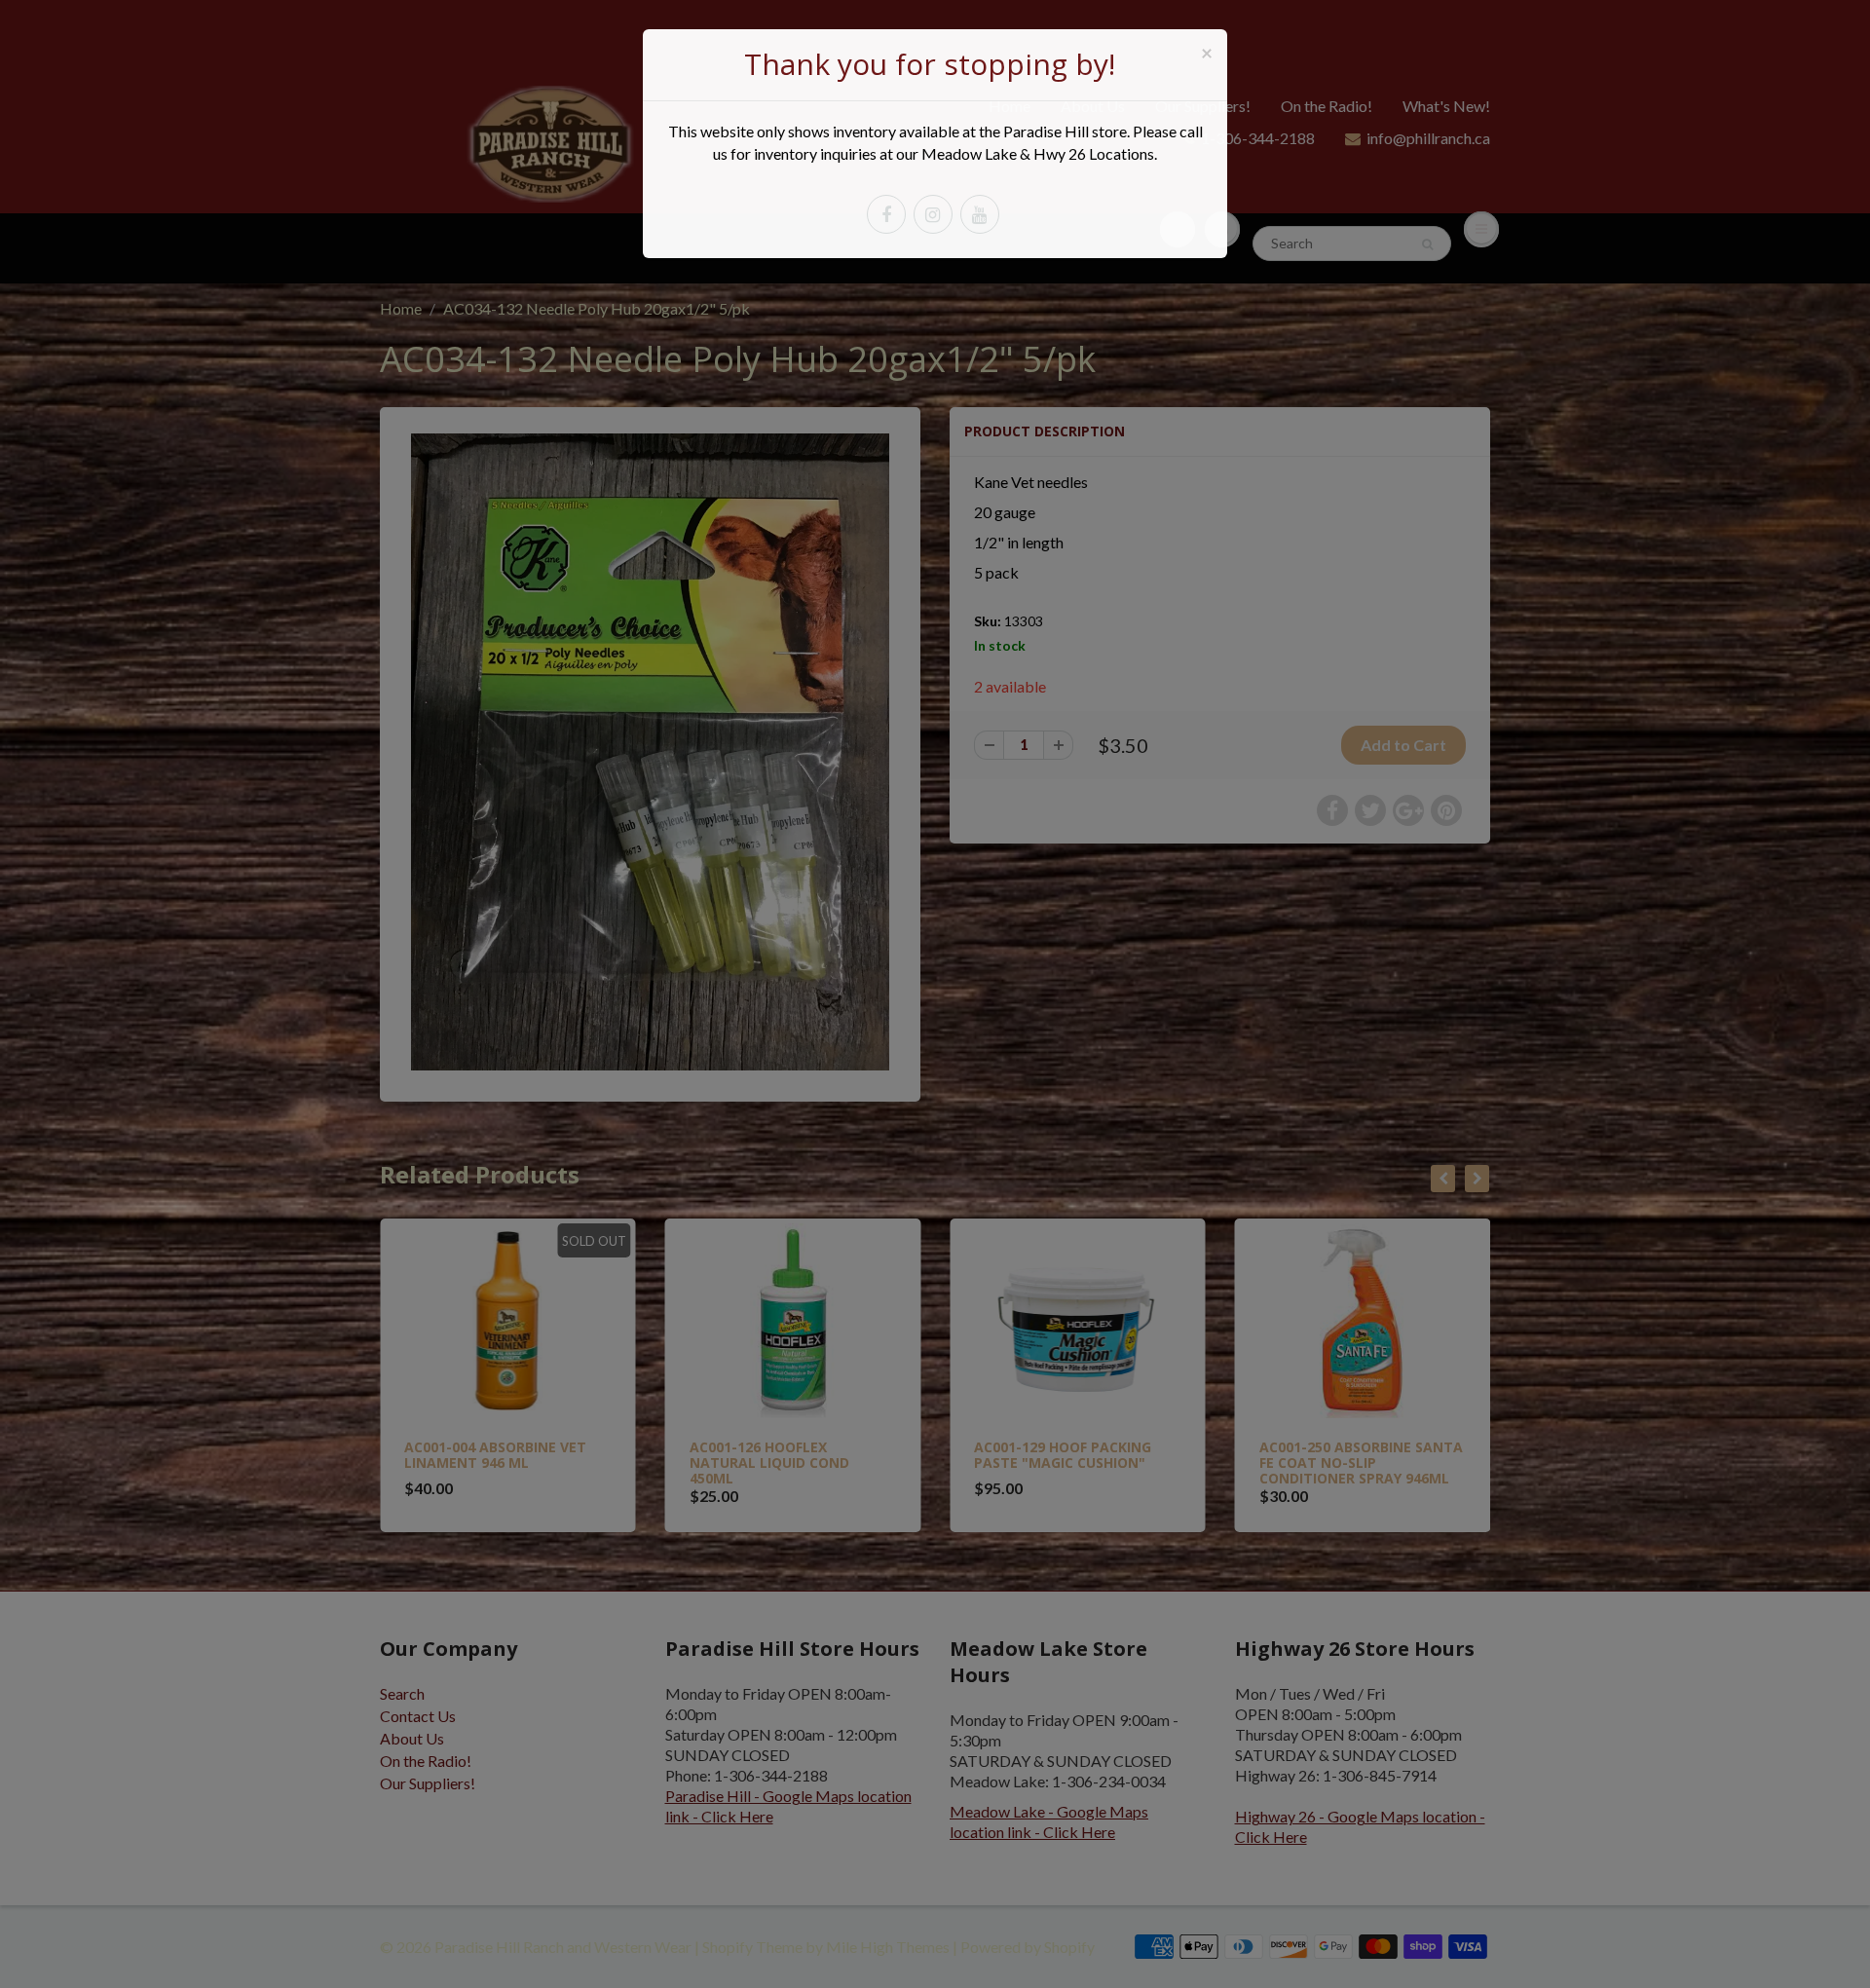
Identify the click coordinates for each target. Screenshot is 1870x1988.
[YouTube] (980, 214)
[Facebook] (886, 214)
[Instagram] (933, 214)
